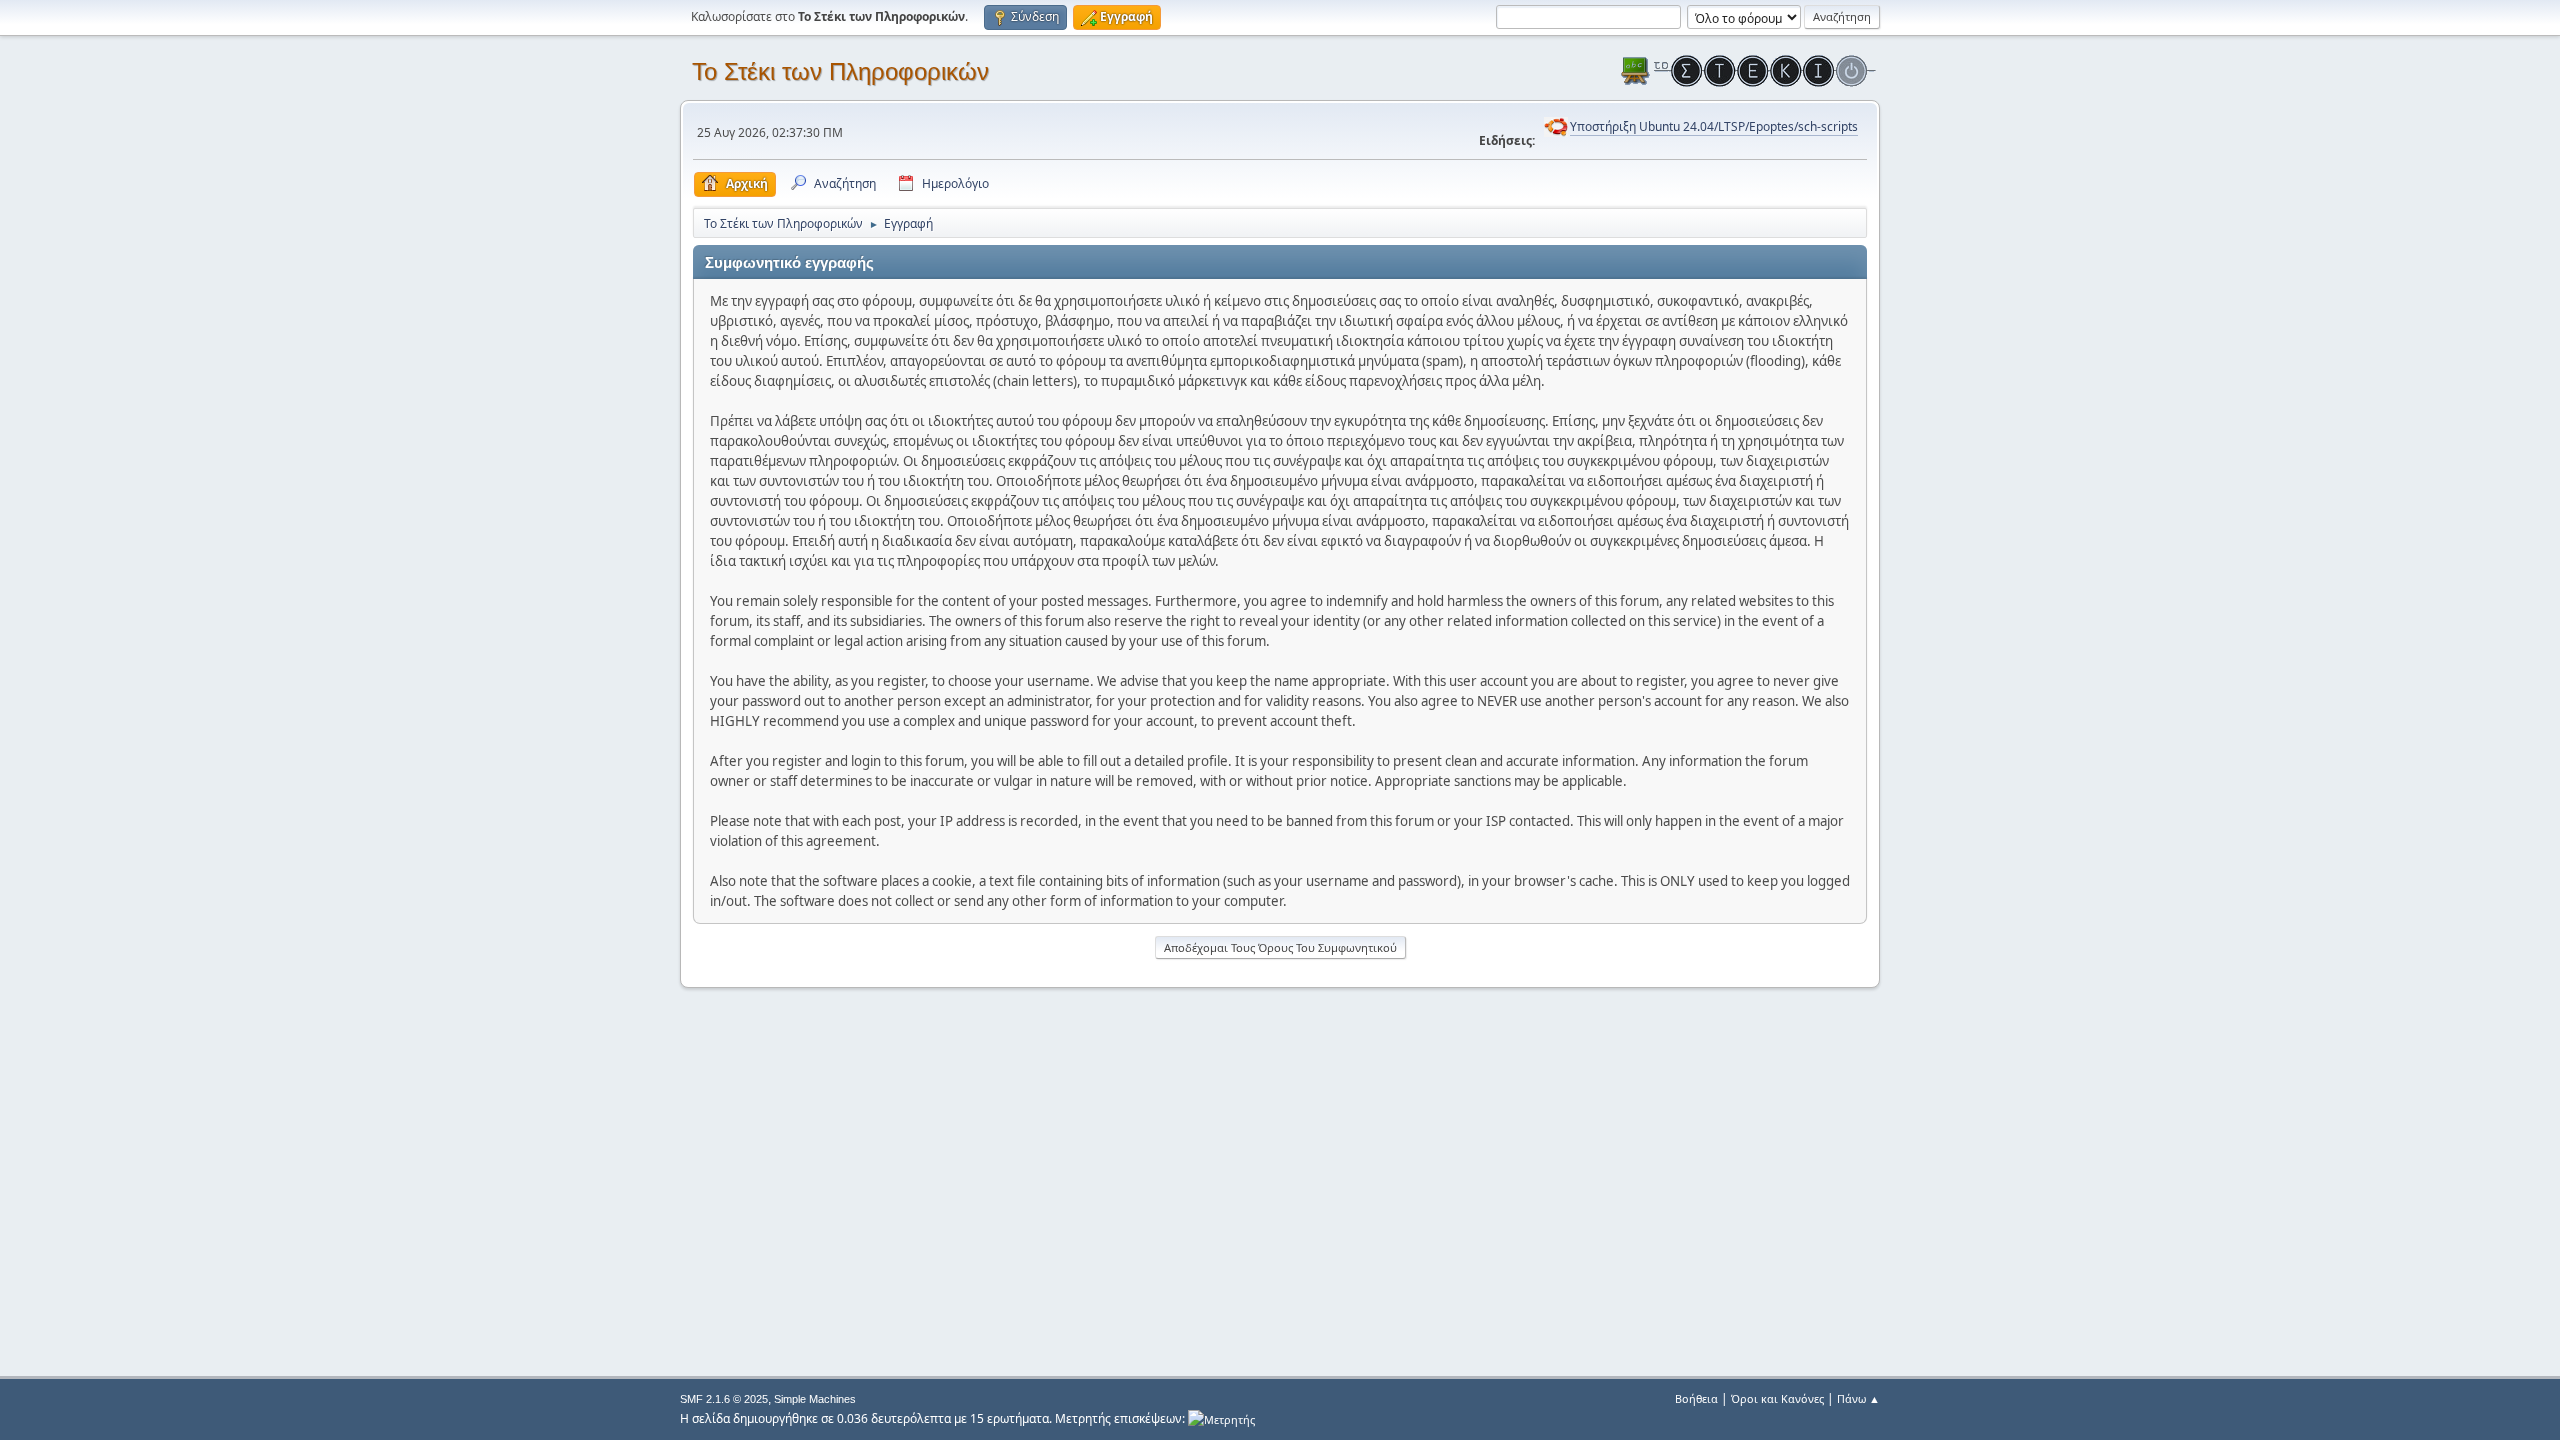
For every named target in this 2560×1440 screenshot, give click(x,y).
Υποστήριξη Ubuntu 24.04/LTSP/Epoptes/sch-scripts (1714, 126)
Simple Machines (815, 1399)
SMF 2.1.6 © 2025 (724, 1399)
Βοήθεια (1696, 1398)
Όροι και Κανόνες (1777, 1398)
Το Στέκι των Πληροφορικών (840, 71)
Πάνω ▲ (1858, 1398)
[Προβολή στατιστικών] (1221, 1418)
